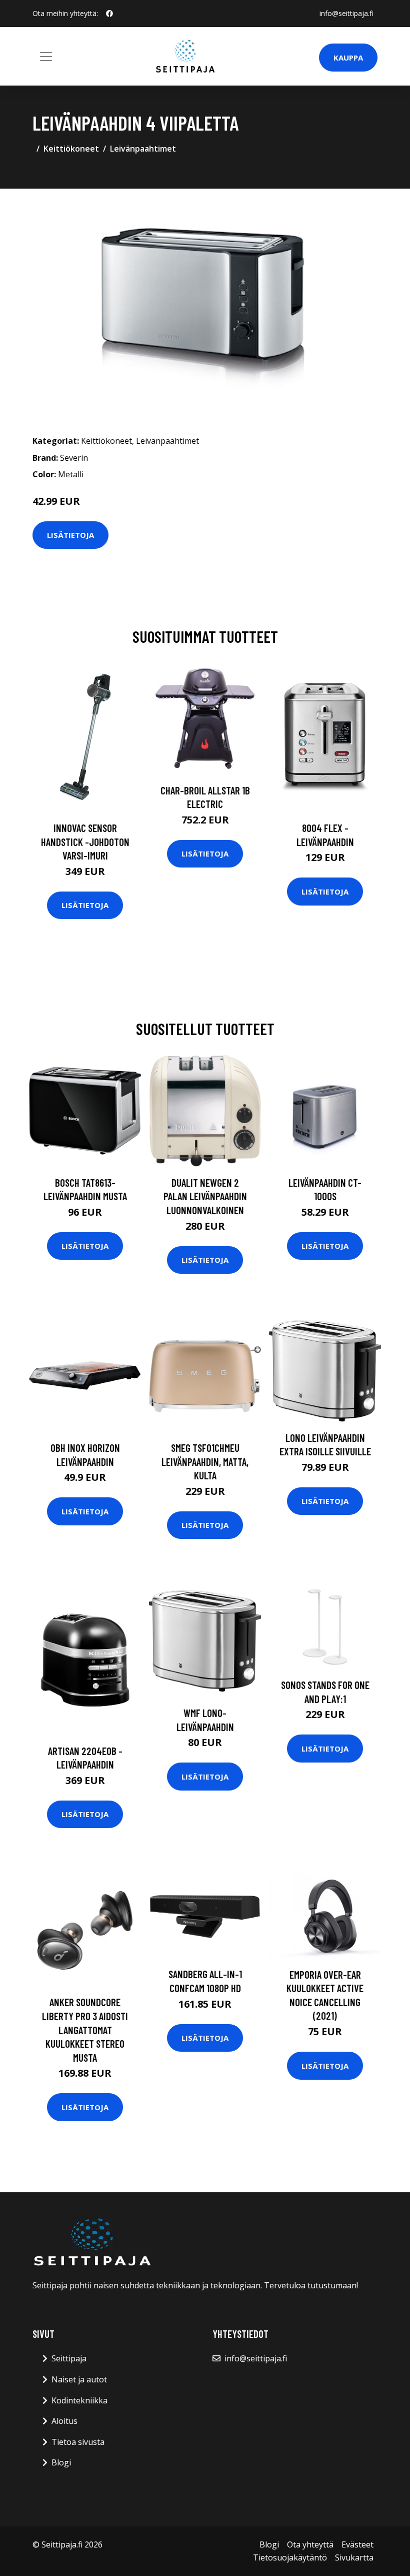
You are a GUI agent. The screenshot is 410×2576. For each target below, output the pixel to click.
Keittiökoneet (71, 149)
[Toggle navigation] (46, 57)
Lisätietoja (70, 535)
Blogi (61, 2462)
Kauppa (348, 58)
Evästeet (357, 2544)
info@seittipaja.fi (346, 13)
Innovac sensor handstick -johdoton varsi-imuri (85, 841)
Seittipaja (69, 2358)
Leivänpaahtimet (143, 149)
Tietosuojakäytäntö (290, 2557)
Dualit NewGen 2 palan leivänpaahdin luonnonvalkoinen (205, 1196)
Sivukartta (354, 2557)
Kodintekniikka (79, 2400)
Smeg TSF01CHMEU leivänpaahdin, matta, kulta (205, 1461)
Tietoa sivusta (78, 2442)
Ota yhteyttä (310, 2544)
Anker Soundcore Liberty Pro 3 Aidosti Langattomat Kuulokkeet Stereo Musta (85, 2029)
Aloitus (64, 2421)
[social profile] (109, 14)
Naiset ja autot (79, 2379)
